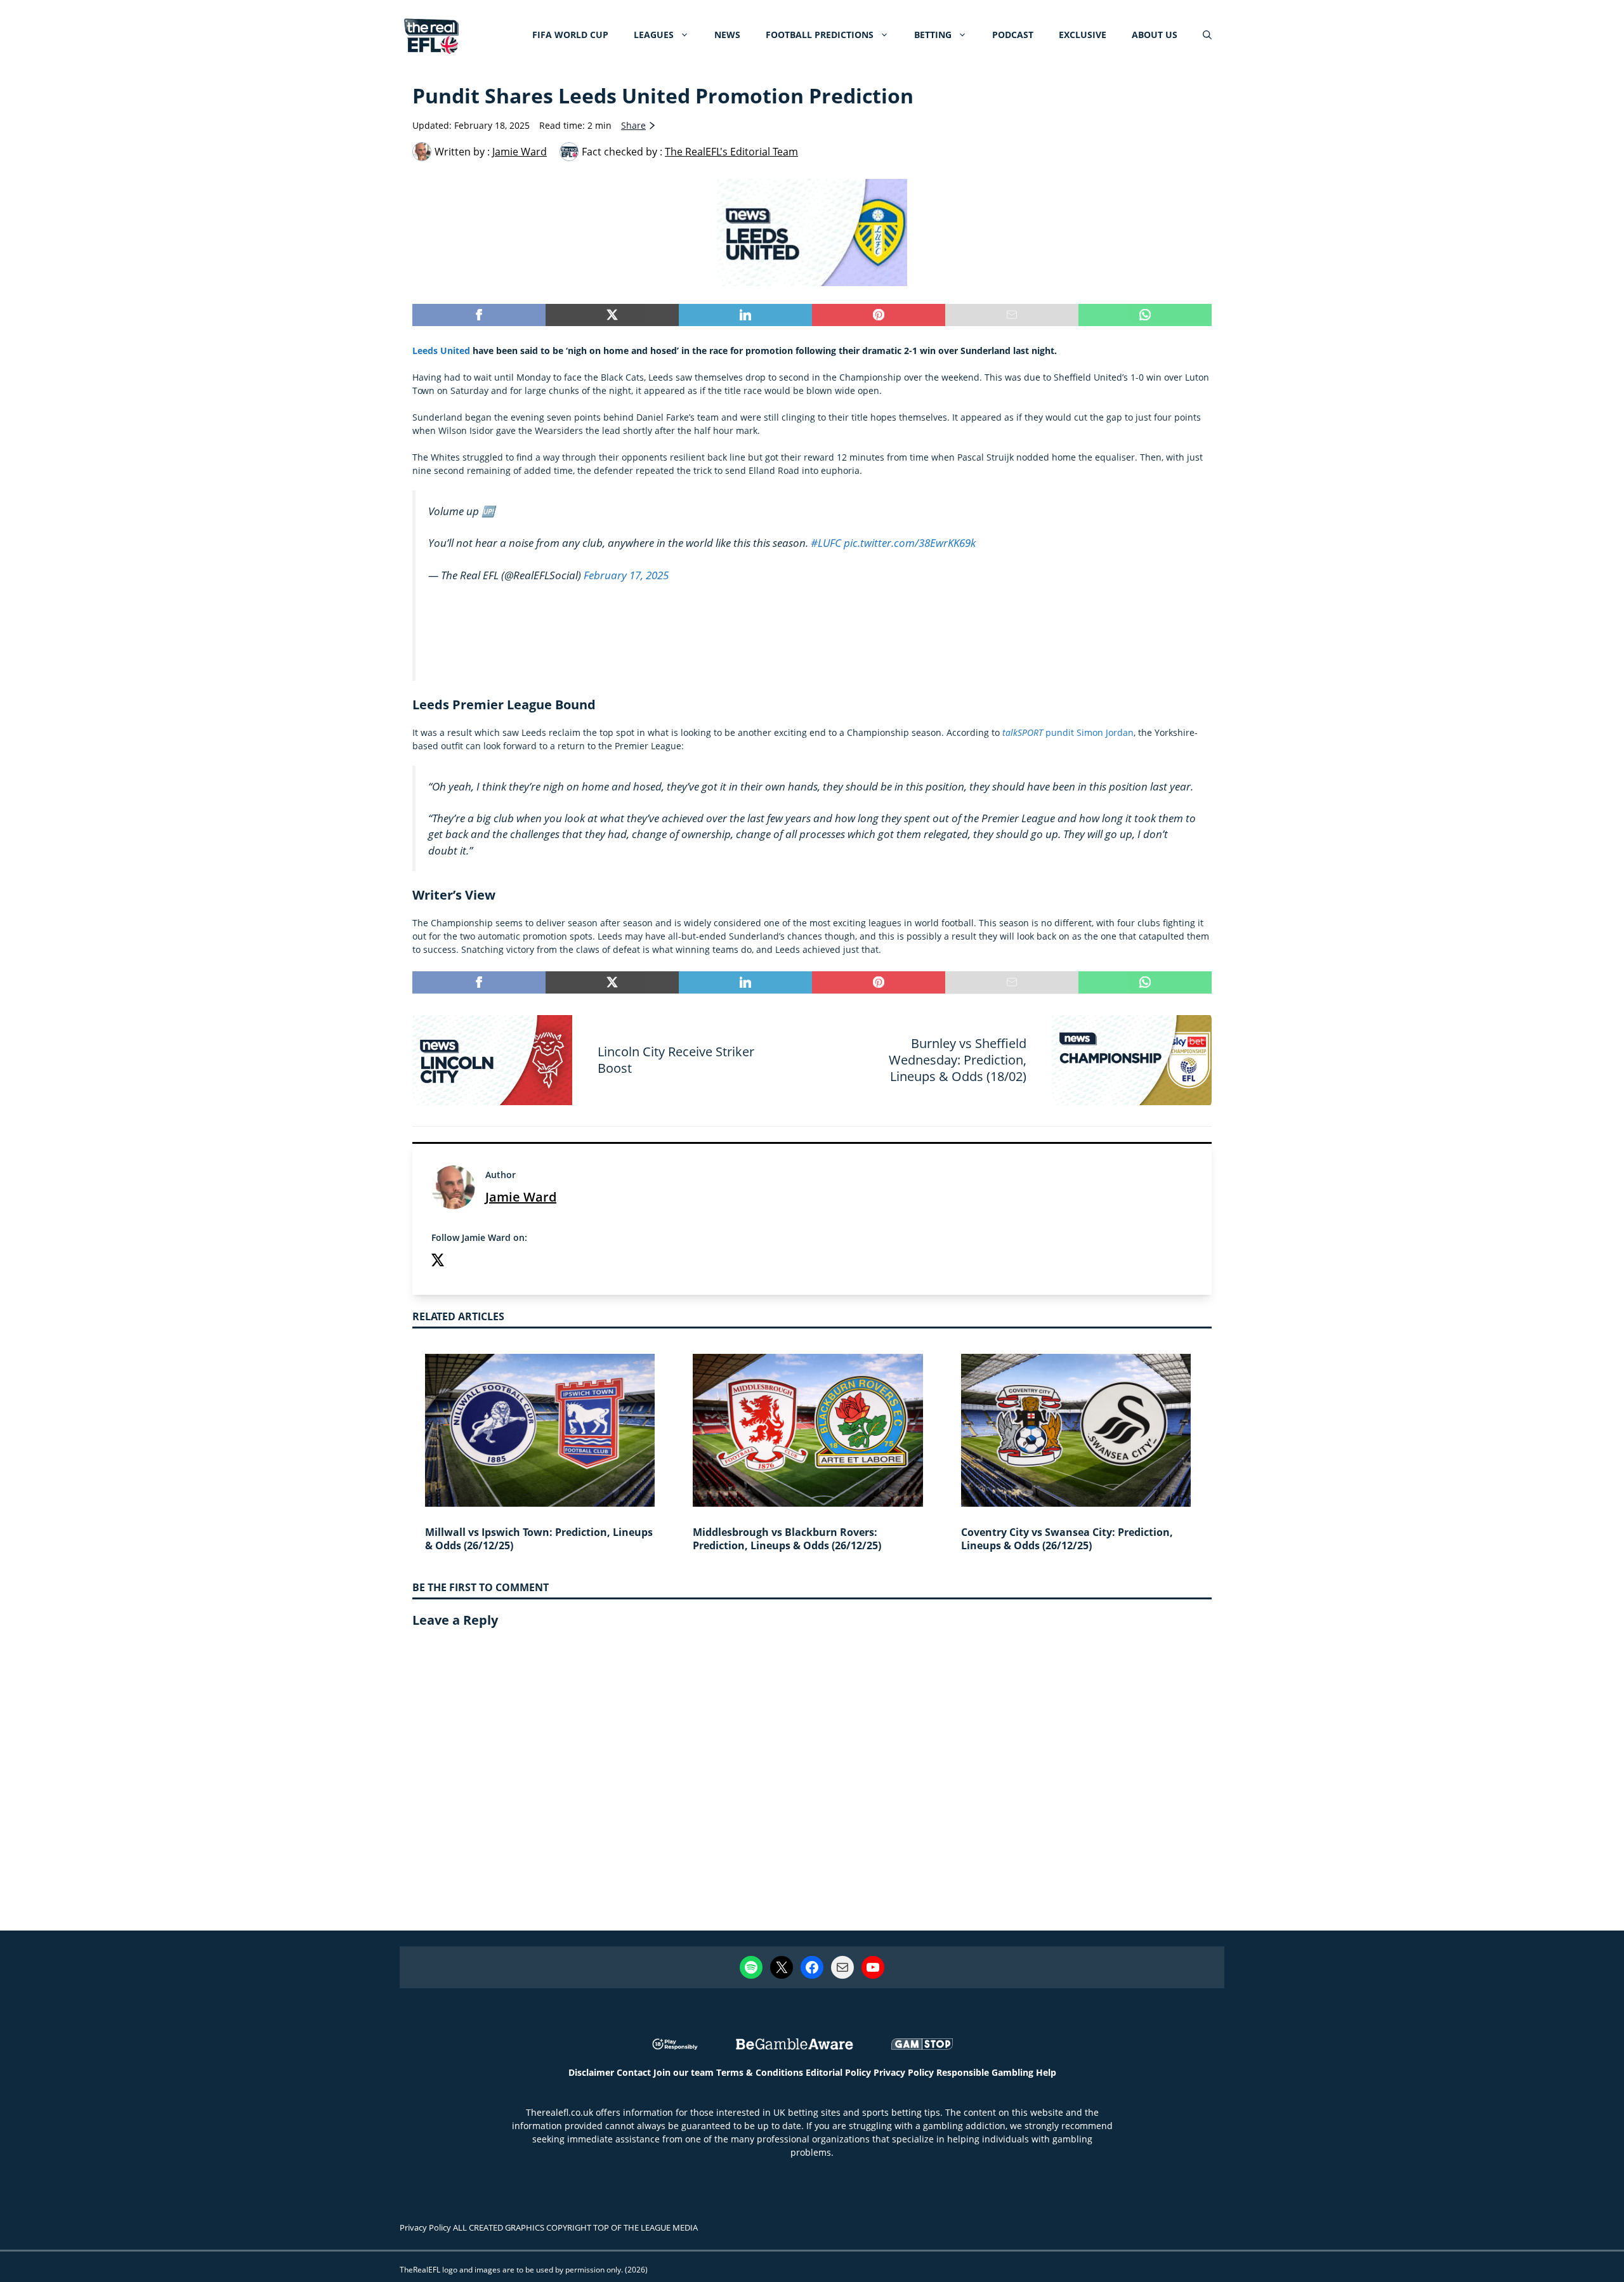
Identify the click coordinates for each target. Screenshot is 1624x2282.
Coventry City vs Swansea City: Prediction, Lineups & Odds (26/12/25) (1067, 1539)
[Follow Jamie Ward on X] (438, 1262)
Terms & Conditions (760, 2072)
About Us (1155, 35)
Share (633, 125)
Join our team (684, 2072)
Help (1046, 2072)
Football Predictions (820, 35)
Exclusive (1083, 35)
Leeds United (441, 351)
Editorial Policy (838, 2072)
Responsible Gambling (985, 2072)
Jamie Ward (521, 1197)
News (727, 35)
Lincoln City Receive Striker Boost (676, 1060)
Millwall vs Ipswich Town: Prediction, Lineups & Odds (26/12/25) (539, 1539)
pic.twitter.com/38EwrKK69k (910, 543)
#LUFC (826, 543)
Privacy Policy (904, 2072)
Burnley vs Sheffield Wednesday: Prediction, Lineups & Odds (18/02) (958, 1060)
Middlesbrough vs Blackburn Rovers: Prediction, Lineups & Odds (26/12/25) (787, 1539)
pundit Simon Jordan (1068, 732)
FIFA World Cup (570, 35)
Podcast (1013, 35)
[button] (1207, 35)
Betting (933, 35)
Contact (634, 2072)
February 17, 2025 (626, 574)
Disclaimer (591, 2072)
